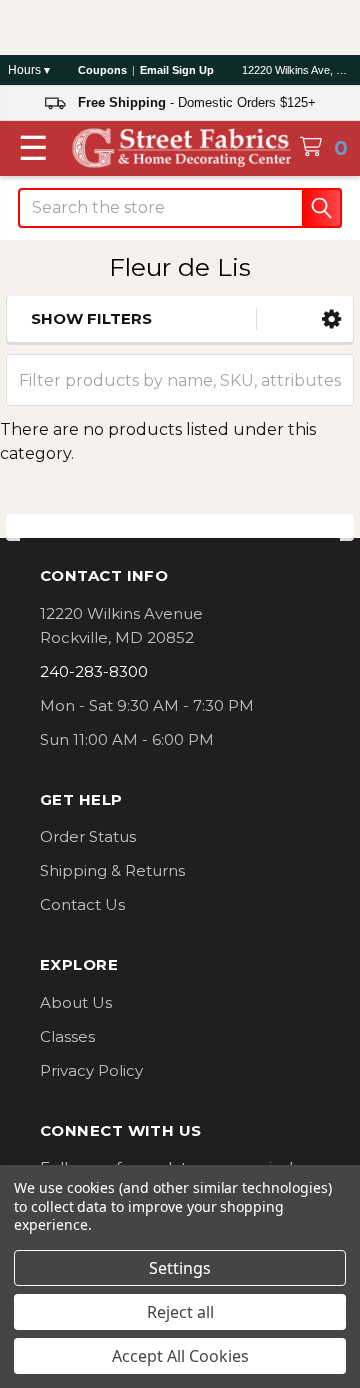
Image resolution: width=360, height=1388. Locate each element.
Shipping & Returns (112, 870)
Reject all (180, 1312)
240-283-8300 (94, 671)
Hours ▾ (29, 70)
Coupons (102, 70)
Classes (67, 1036)
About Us (76, 1002)
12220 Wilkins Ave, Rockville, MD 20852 (297, 70)
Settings (180, 1268)
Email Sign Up (177, 70)
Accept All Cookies (180, 1356)
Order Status (88, 836)
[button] (331, 319)
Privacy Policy (91, 1070)
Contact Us (82, 904)
